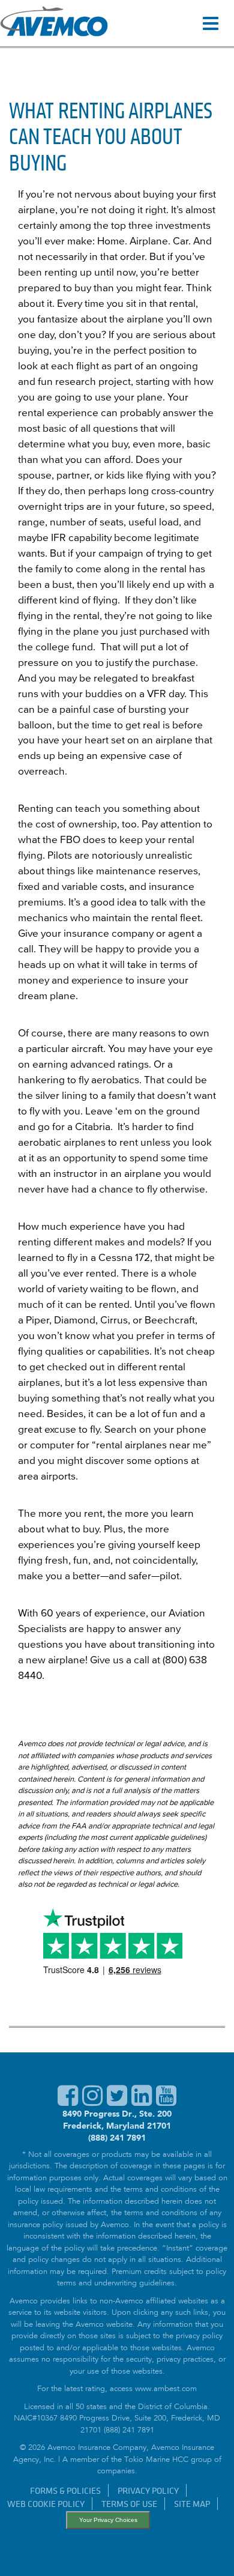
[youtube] (166, 2102)
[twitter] (117, 2102)
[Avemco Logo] (54, 23)
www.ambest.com (166, 2390)
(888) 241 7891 (117, 2138)
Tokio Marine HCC (156, 2460)
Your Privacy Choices (108, 2520)
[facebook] (68, 2102)
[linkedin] (142, 2102)
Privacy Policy (148, 2490)
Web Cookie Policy (46, 2504)
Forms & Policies (65, 2490)
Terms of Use (129, 2504)
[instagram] (92, 2102)
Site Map (192, 2504)
